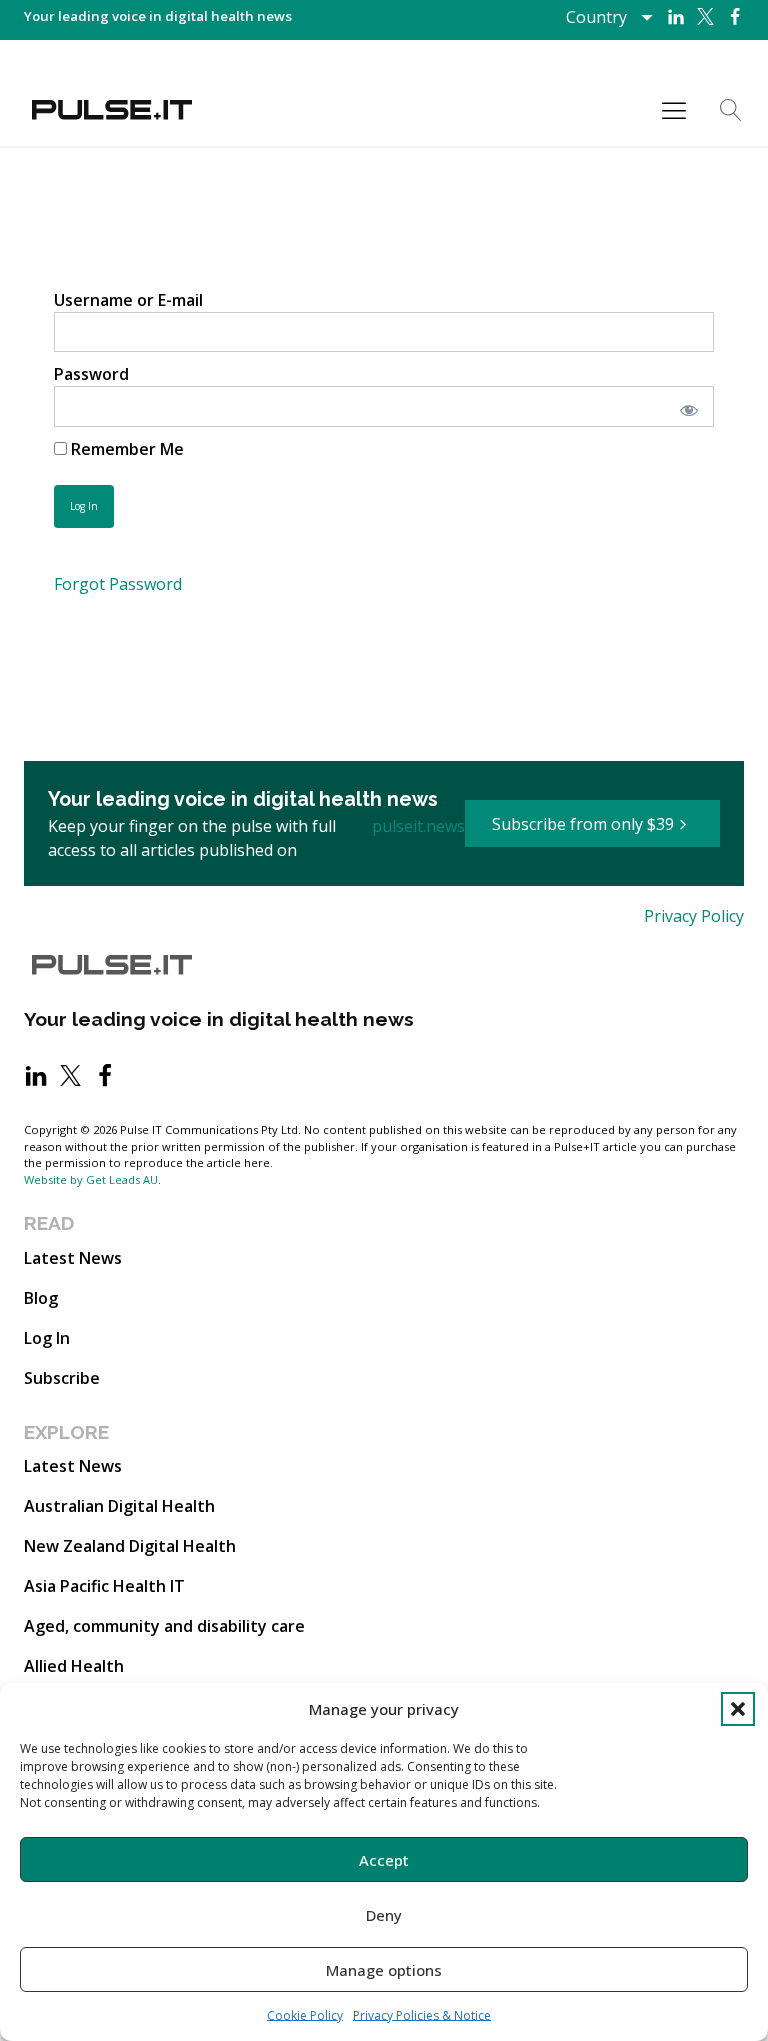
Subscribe (62, 1378)
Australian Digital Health (119, 1506)
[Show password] (685, 406)
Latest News (73, 1258)
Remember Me (125, 449)
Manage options (384, 1970)
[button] (738, 1709)
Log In (47, 1338)
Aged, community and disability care (164, 1626)
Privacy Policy (694, 916)
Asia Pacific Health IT (104, 1586)
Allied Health (74, 1666)
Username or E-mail (128, 300)
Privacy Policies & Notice (422, 2015)
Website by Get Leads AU (91, 1179)
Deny (384, 1915)
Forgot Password (118, 584)
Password (91, 374)
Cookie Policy (305, 2015)
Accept (384, 1860)
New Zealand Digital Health (130, 1546)
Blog (41, 1298)
